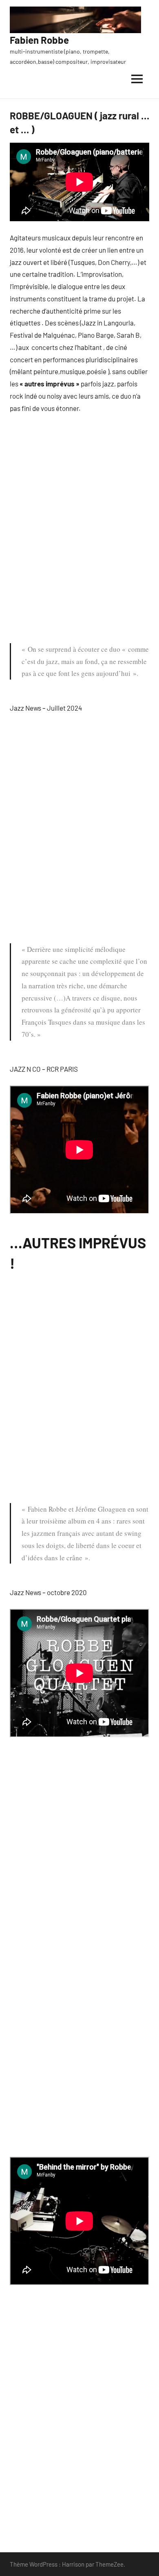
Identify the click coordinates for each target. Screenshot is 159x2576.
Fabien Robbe (39, 40)
